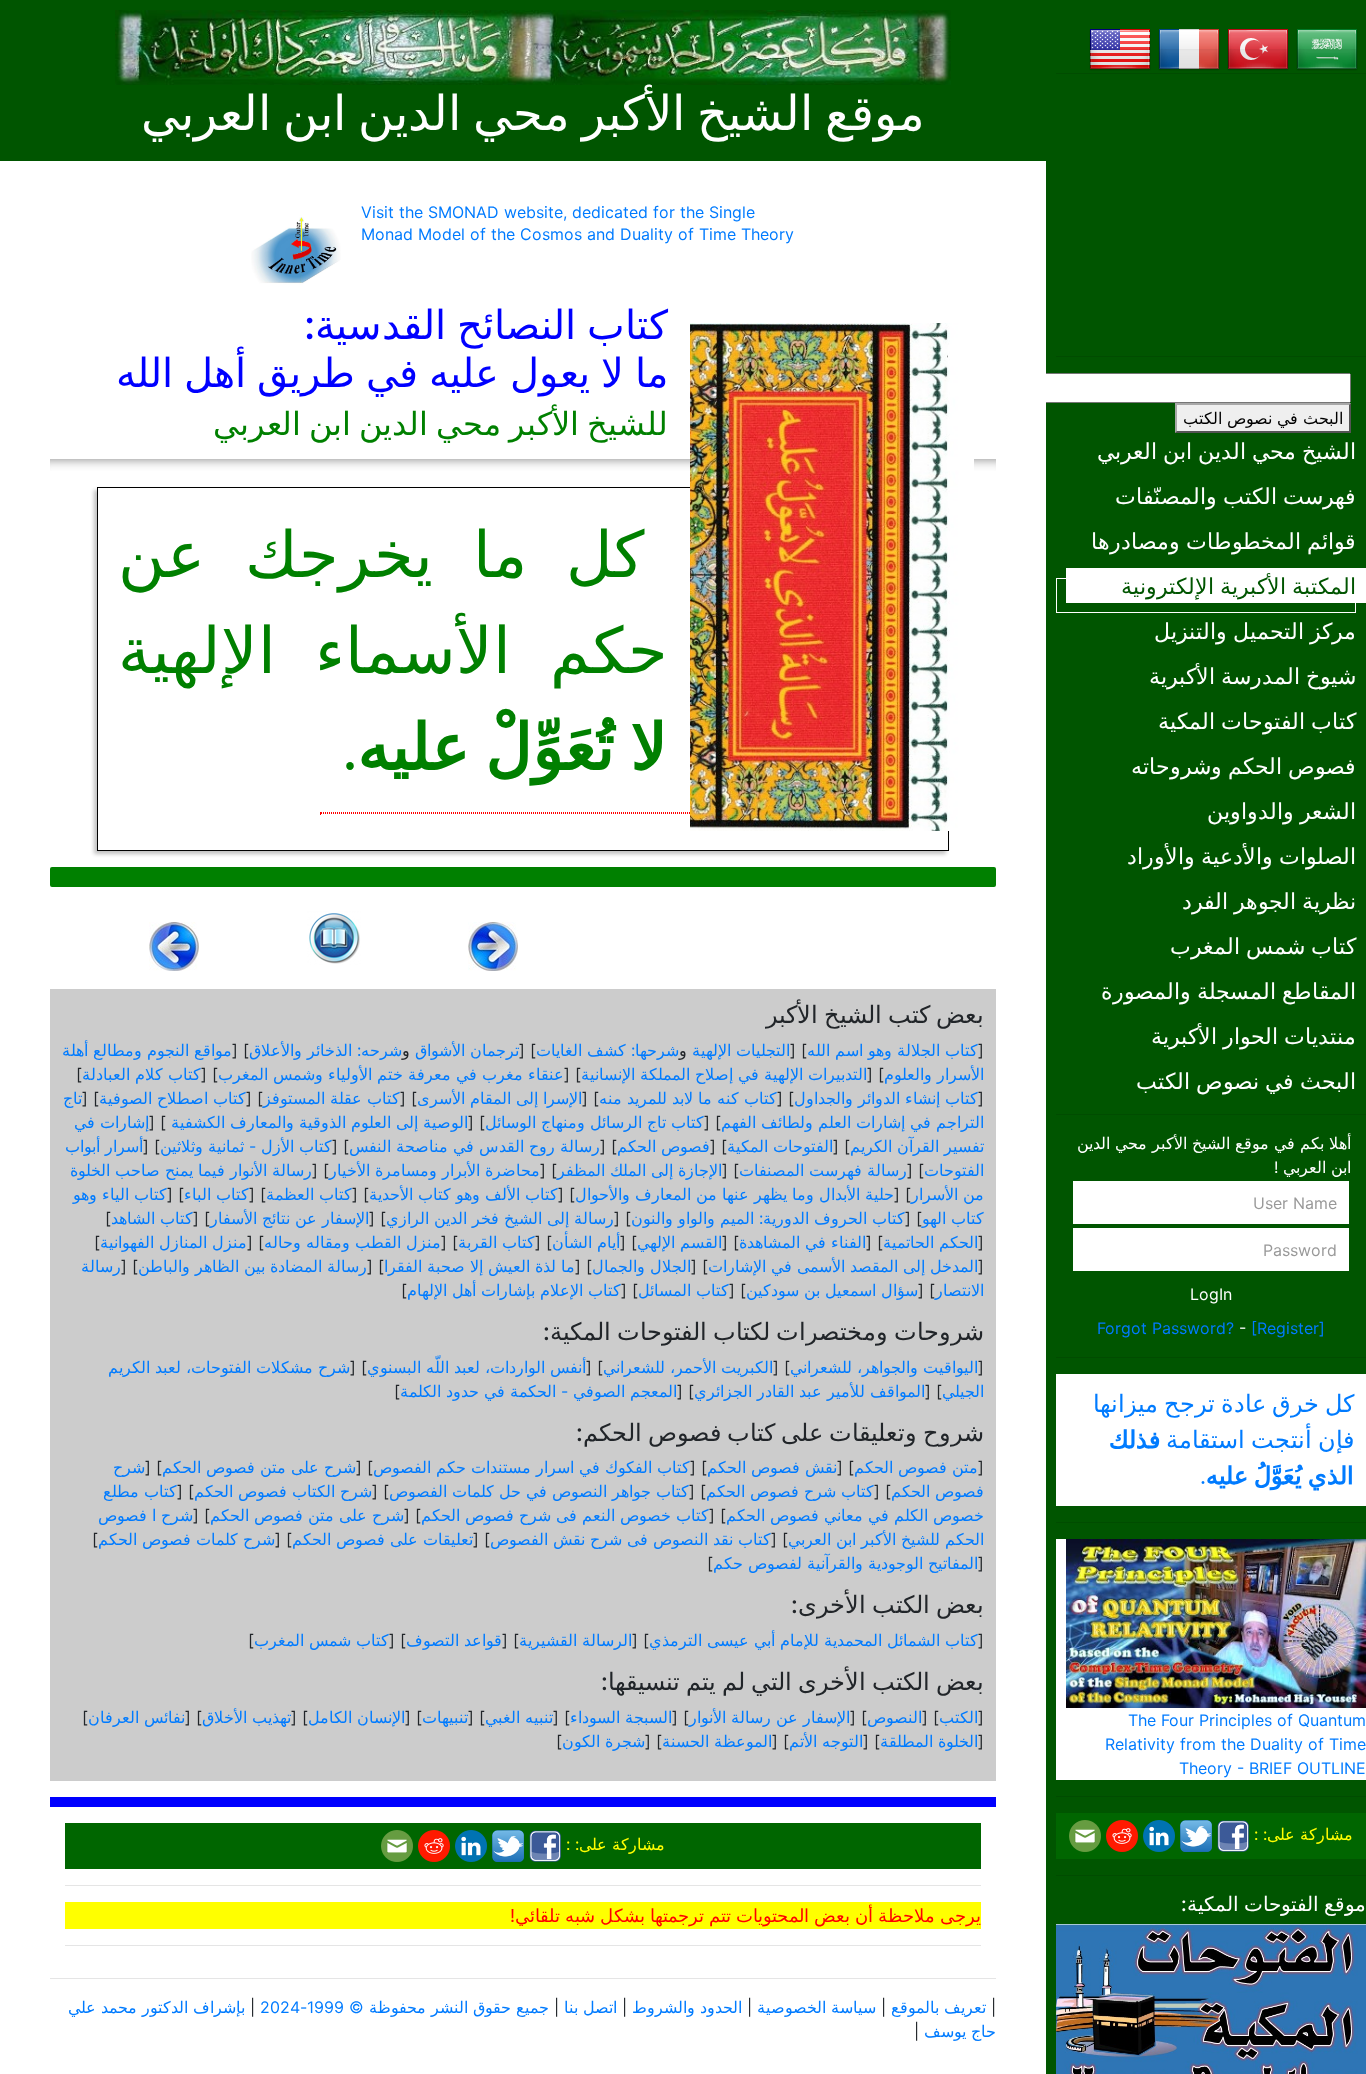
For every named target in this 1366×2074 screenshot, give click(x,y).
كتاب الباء (216, 1194)
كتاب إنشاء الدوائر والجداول (886, 1098)
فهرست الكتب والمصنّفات (1235, 495)
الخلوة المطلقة (929, 1741)
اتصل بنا (590, 2007)
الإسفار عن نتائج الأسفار (289, 1218)
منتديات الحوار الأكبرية (1253, 1035)
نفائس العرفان (136, 1717)
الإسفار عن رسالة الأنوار (769, 1717)
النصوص (894, 1717)
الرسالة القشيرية (575, 1640)
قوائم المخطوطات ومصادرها (1223, 540)
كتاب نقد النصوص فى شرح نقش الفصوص (630, 1539)
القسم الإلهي (679, 1242)
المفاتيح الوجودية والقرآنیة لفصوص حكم (845, 1563)
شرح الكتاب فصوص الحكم (283, 1491)
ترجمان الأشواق (467, 1050)
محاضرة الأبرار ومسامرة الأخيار (434, 1170)
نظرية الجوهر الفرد (1269, 900)
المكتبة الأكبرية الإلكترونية (1238, 585)
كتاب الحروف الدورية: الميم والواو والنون (768, 1218)
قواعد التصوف (454, 1640)
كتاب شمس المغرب (1263, 945)
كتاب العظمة (309, 1194)
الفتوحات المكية (780, 1146)
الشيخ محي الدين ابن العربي (1226, 450)
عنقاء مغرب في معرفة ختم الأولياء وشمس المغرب (391, 1074)
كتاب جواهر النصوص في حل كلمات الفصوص (539, 1491)
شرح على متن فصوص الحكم (259, 1467)
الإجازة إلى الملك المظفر (639, 1170)
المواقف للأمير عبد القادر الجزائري (809, 1391)
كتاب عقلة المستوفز (331, 1098)
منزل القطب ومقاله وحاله (352, 1242)
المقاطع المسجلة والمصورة (1228, 990)
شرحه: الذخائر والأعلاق (325, 1050)
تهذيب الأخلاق (246, 1717)
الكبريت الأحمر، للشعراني (688, 1367)
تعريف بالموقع (938, 2007)
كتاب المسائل (683, 1290)
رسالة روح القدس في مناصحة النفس (474, 1146)
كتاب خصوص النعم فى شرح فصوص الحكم (565, 1515)
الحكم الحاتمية (930, 1242)
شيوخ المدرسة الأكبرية (1252, 675)
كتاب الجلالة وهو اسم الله (892, 1050)
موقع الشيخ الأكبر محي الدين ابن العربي (533, 113)
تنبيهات (445, 1717)
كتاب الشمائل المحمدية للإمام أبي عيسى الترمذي (813, 1640)
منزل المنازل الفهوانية (173, 1242)
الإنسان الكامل (356, 1717)
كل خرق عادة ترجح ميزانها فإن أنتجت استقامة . (1223, 1440)
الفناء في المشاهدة (802, 1242)
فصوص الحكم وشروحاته (1243, 765)
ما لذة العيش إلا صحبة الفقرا (479, 1266)
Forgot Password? (1165, 1328)
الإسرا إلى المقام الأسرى (499, 1098)
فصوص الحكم (663, 1146)
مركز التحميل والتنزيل (1255, 630)
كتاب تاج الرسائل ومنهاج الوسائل (594, 1122)
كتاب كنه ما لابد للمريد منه (688, 1098)
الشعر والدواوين (1281, 810)
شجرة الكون (603, 1741)
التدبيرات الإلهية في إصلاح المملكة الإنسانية (724, 1074)
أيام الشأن (586, 1242)
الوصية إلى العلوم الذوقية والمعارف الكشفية (317, 1122)
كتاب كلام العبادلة (141, 1074)
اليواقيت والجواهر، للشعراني (884, 1367)
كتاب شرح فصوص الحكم (790, 1491)
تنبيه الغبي (519, 1717)
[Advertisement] (1211, 215)
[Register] (1288, 1328)
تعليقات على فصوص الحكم (382, 1539)
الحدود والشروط (687, 2007)
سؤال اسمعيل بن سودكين (832, 1290)
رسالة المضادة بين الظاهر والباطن (252, 1266)
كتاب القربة (496, 1242)
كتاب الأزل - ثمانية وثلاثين (246, 1146)
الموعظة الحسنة (717, 1741)
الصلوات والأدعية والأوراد (1241, 855)
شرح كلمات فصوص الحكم (186, 1539)
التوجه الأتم (826, 1741)
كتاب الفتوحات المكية (1257, 720)
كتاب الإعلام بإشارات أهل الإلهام (514, 1290)
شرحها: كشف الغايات (607, 1050)
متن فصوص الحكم (916, 1467)
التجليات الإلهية (741, 1050)
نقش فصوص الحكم (772, 1467)
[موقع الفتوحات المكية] (1211, 2025)
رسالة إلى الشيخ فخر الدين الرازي (500, 1218)
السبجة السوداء (621, 1717)
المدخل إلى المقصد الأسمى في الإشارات (843, 1266)
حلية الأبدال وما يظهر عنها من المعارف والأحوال (734, 1194)
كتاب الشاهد (152, 1218)
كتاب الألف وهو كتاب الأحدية (463, 1194)
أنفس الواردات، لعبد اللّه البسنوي (476, 1367)
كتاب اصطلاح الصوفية (172, 1098)
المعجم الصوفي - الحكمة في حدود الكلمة (538, 1391)
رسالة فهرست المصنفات (823, 1170)
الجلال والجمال (641, 1266)
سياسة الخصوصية (816, 2007)
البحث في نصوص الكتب (1263, 418)
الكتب (958, 1717)
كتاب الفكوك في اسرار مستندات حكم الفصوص (531, 1467)
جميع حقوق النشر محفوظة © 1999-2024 (404, 2007)
